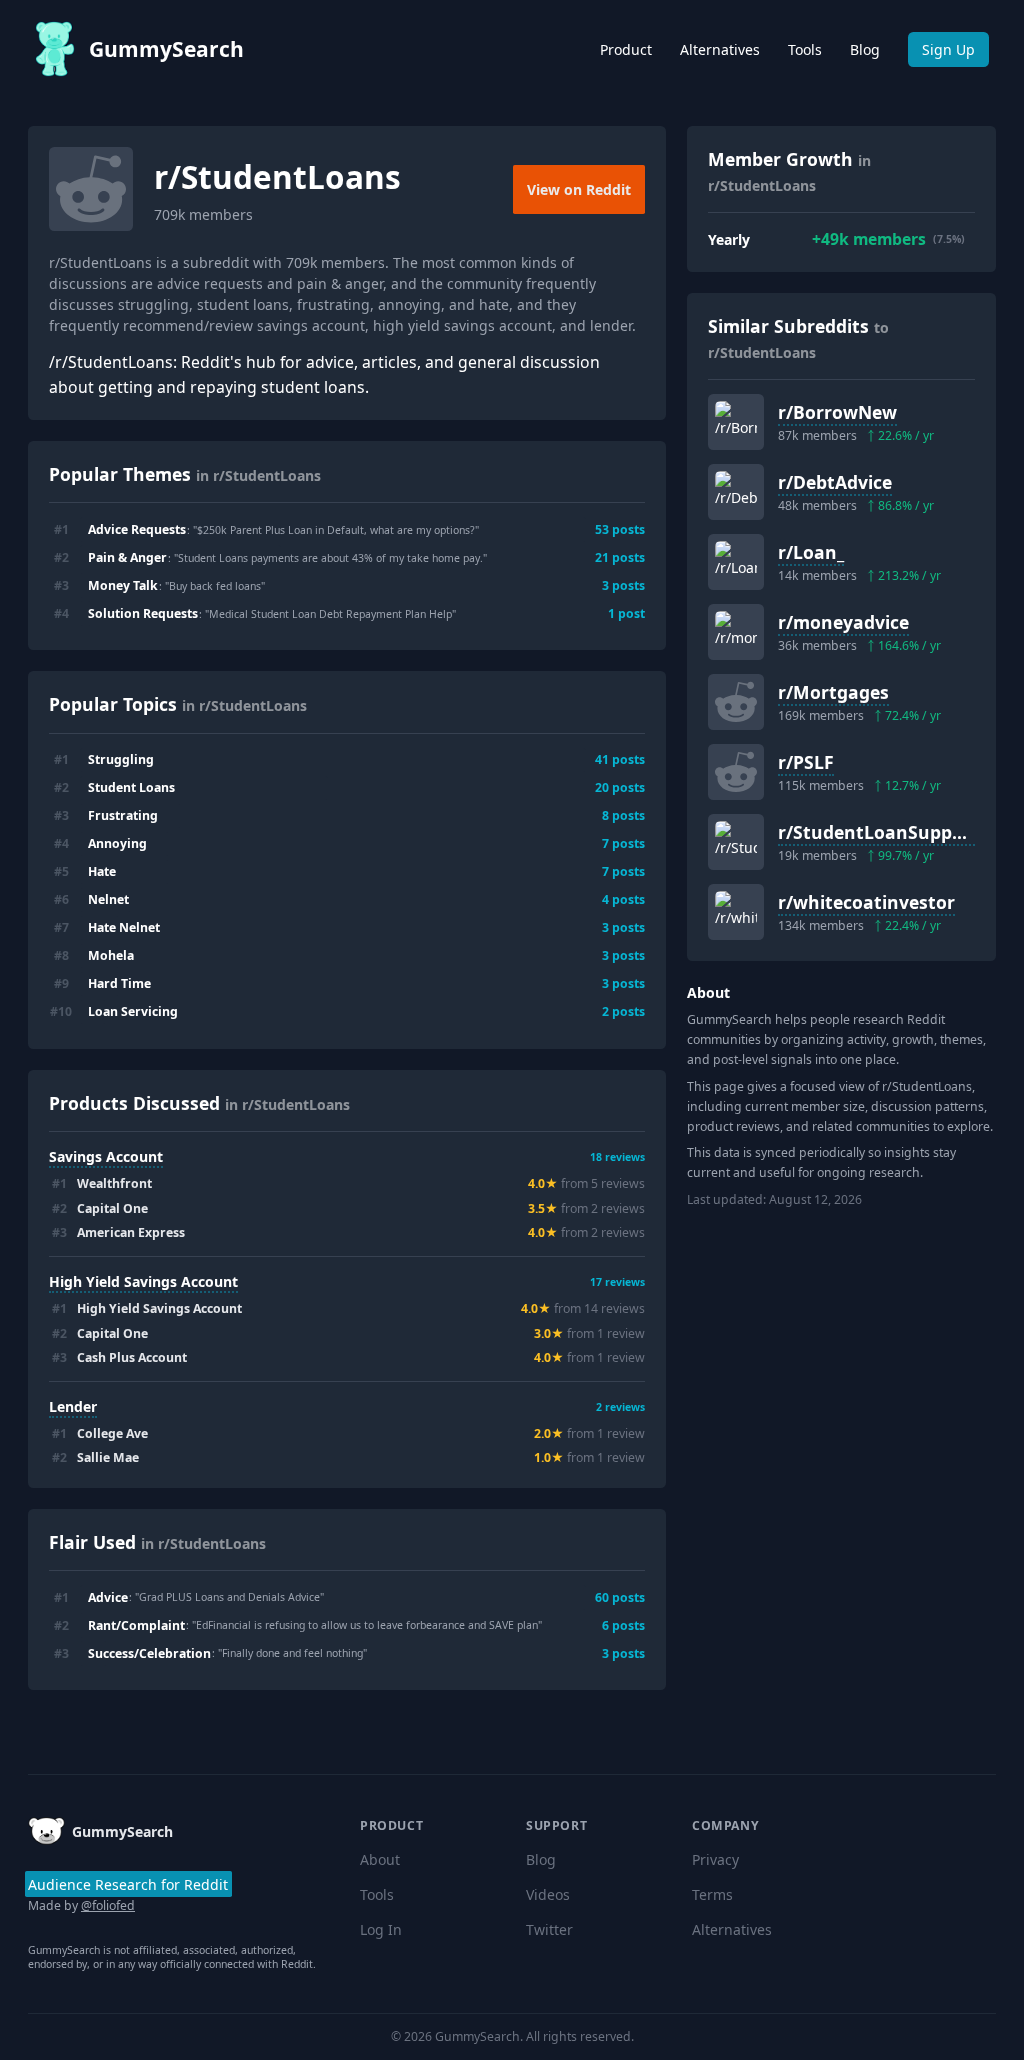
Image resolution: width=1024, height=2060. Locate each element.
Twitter (549, 1929)
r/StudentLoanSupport (878, 832)
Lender (73, 1406)
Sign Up (948, 49)
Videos (548, 1894)
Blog (865, 49)
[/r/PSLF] (736, 772)
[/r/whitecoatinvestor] (736, 912)
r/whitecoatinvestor (866, 902)
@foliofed (108, 1905)
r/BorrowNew (837, 412)
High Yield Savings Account (143, 1281)
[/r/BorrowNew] (736, 422)
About (380, 1859)
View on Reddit (579, 189)
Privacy (715, 1859)
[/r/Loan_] (736, 562)
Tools (805, 49)
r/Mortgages (833, 692)
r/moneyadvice (843, 622)
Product (626, 49)
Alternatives (720, 49)
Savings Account (106, 1156)
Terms (712, 1894)
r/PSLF (806, 762)
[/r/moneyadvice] (736, 632)
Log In (381, 1929)
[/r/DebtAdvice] (736, 492)
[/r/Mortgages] (736, 702)
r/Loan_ (811, 552)
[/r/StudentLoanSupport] (736, 842)
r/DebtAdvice (835, 482)
